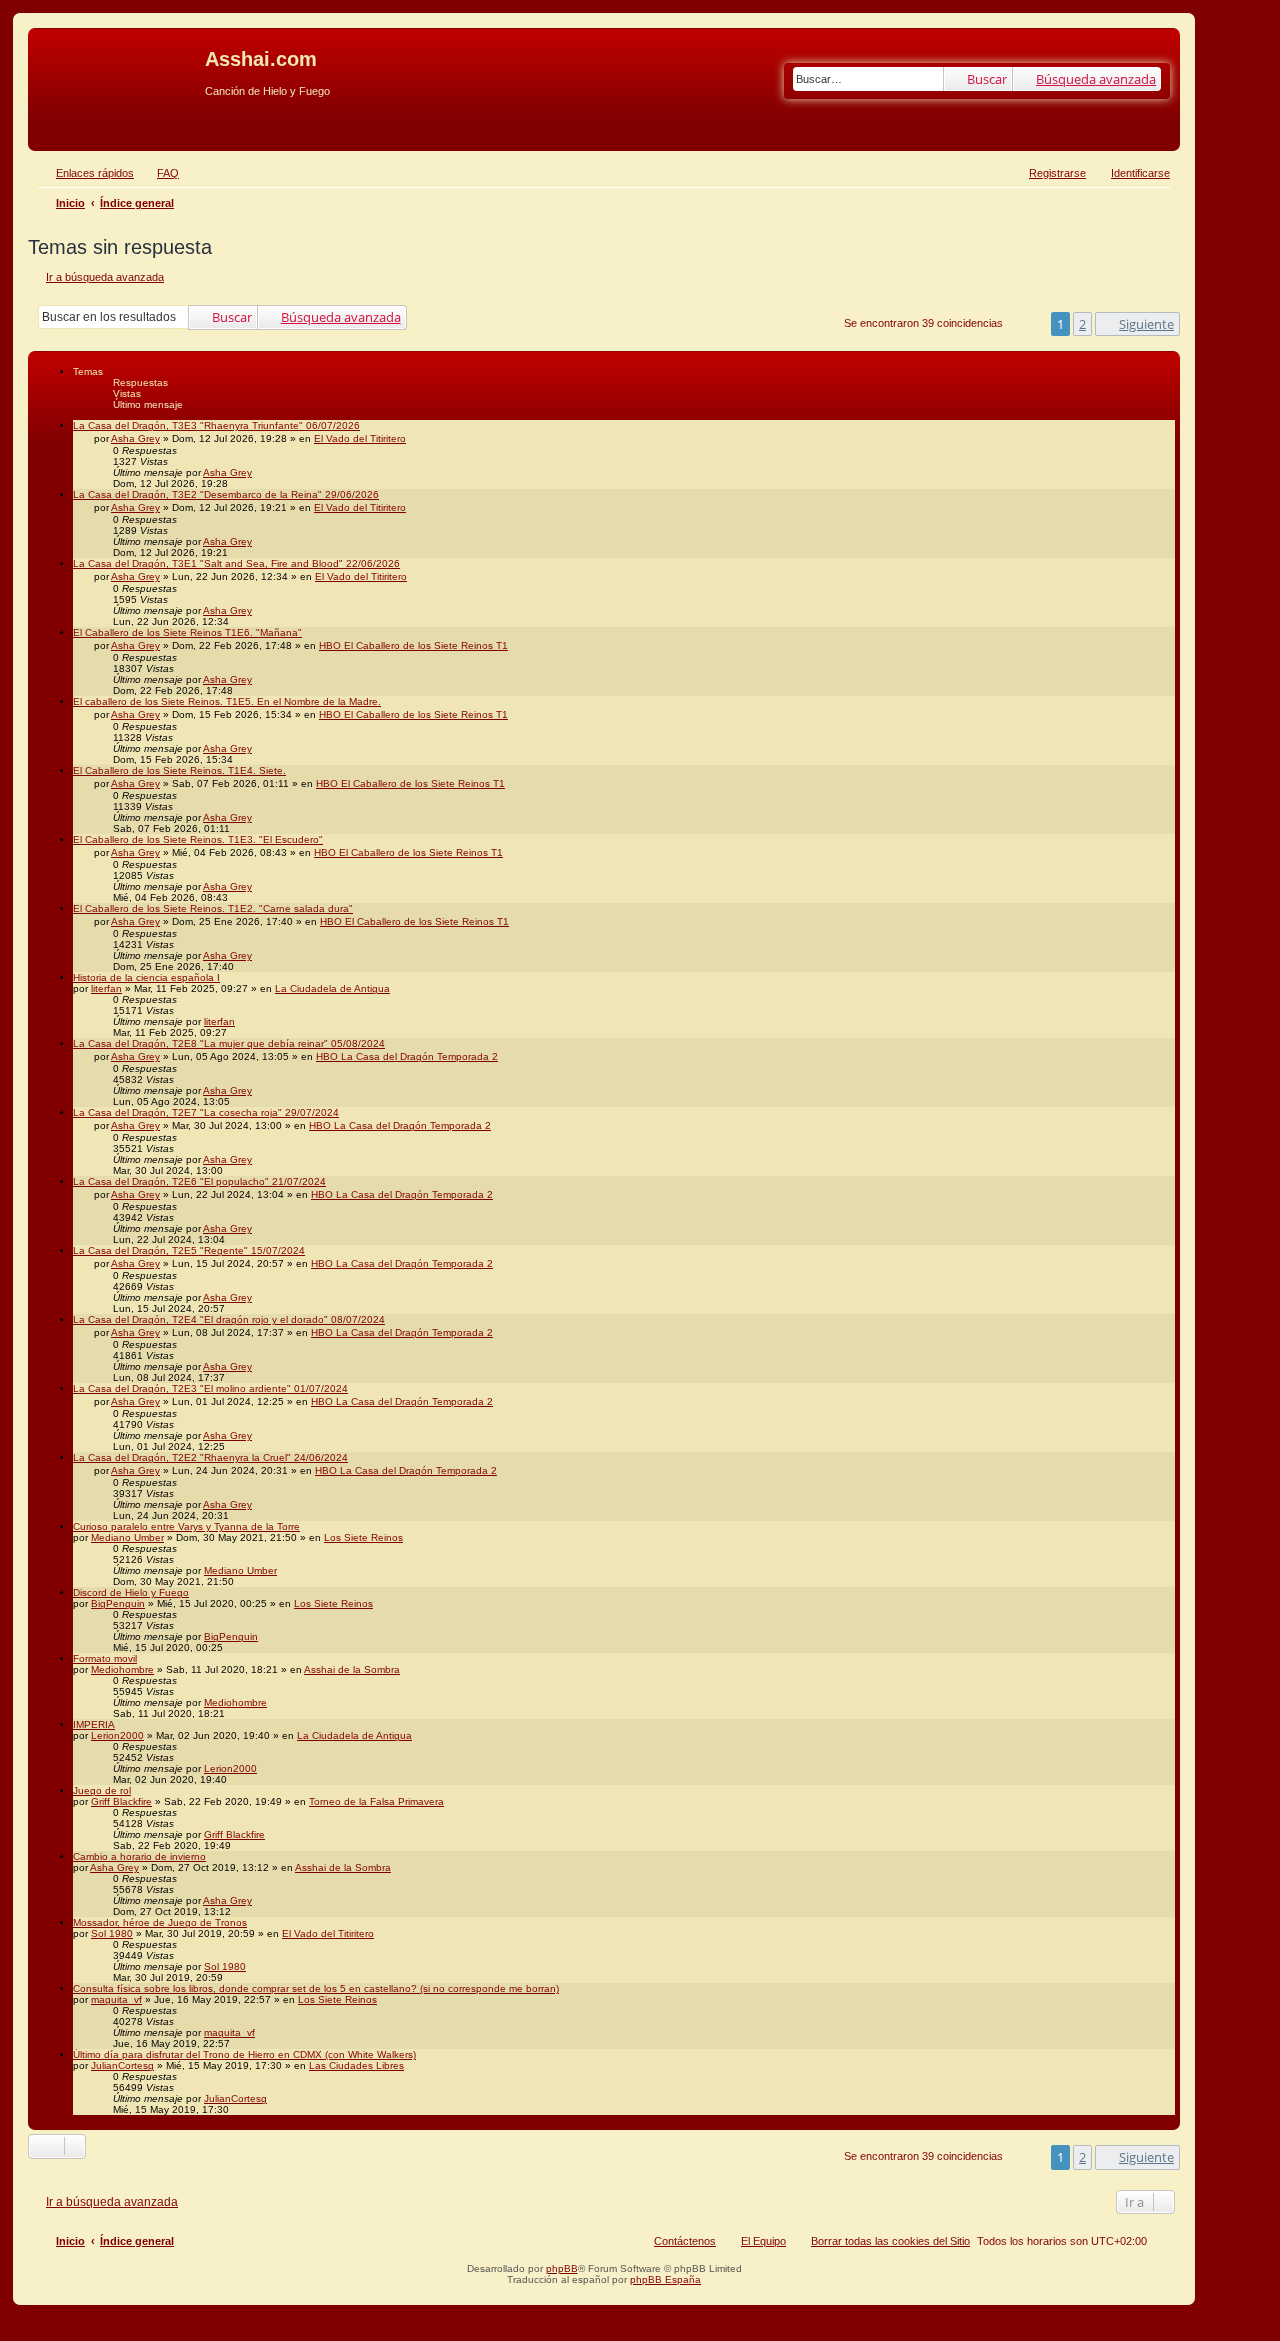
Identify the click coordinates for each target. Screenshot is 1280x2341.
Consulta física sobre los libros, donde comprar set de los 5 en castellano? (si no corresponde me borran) (316, 1988)
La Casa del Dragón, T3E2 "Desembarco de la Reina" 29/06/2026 (226, 494)
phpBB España (665, 2279)
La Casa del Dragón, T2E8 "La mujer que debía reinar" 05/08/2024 (229, 1043)
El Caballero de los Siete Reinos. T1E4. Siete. (179, 770)
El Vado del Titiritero (360, 438)
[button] (1137, 324)
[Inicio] (119, 65)
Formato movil (105, 1658)
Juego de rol (102, 1790)
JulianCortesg (122, 2065)
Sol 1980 (112, 1933)
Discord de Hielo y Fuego (131, 1592)
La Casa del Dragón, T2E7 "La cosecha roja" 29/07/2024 (206, 1112)
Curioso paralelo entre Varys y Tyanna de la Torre (186, 1526)
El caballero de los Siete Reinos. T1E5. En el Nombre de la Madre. (227, 701)
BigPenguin (118, 1603)
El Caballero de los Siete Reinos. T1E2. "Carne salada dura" (213, 908)
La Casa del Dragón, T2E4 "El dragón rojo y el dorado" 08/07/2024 (229, 1319)
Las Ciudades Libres (356, 2065)
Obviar (49, 122)
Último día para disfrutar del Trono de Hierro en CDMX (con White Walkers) (244, 2054)
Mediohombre (122, 1669)
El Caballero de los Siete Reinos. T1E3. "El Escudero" (198, 839)
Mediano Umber (127, 1537)
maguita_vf (116, 1999)
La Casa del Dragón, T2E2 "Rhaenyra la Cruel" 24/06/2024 (210, 1457)
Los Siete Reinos (363, 1537)
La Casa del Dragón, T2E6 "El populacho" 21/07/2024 (199, 1181)
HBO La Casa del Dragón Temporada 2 (407, 1056)
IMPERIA (94, 1724)
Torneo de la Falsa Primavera (376, 1801)
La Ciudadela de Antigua (332, 988)
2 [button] (1082, 324)
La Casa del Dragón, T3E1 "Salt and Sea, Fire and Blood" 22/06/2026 (236, 563)
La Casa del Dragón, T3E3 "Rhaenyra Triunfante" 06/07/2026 (216, 425)
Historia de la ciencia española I (146, 977)
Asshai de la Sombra (352, 1669)
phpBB (562, 2268)
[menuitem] (159, 173)
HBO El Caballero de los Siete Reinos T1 (413, 645)
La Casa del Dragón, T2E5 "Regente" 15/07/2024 (189, 1250)
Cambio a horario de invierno (139, 1856)
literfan (106, 988)
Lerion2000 (117, 1735)
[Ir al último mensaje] (261, 472)
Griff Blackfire (121, 1801)
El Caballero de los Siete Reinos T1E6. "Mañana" (187, 632)
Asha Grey (135, 438)
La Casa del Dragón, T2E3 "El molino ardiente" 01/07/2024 (210, 1388)
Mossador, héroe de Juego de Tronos (160, 1922)
